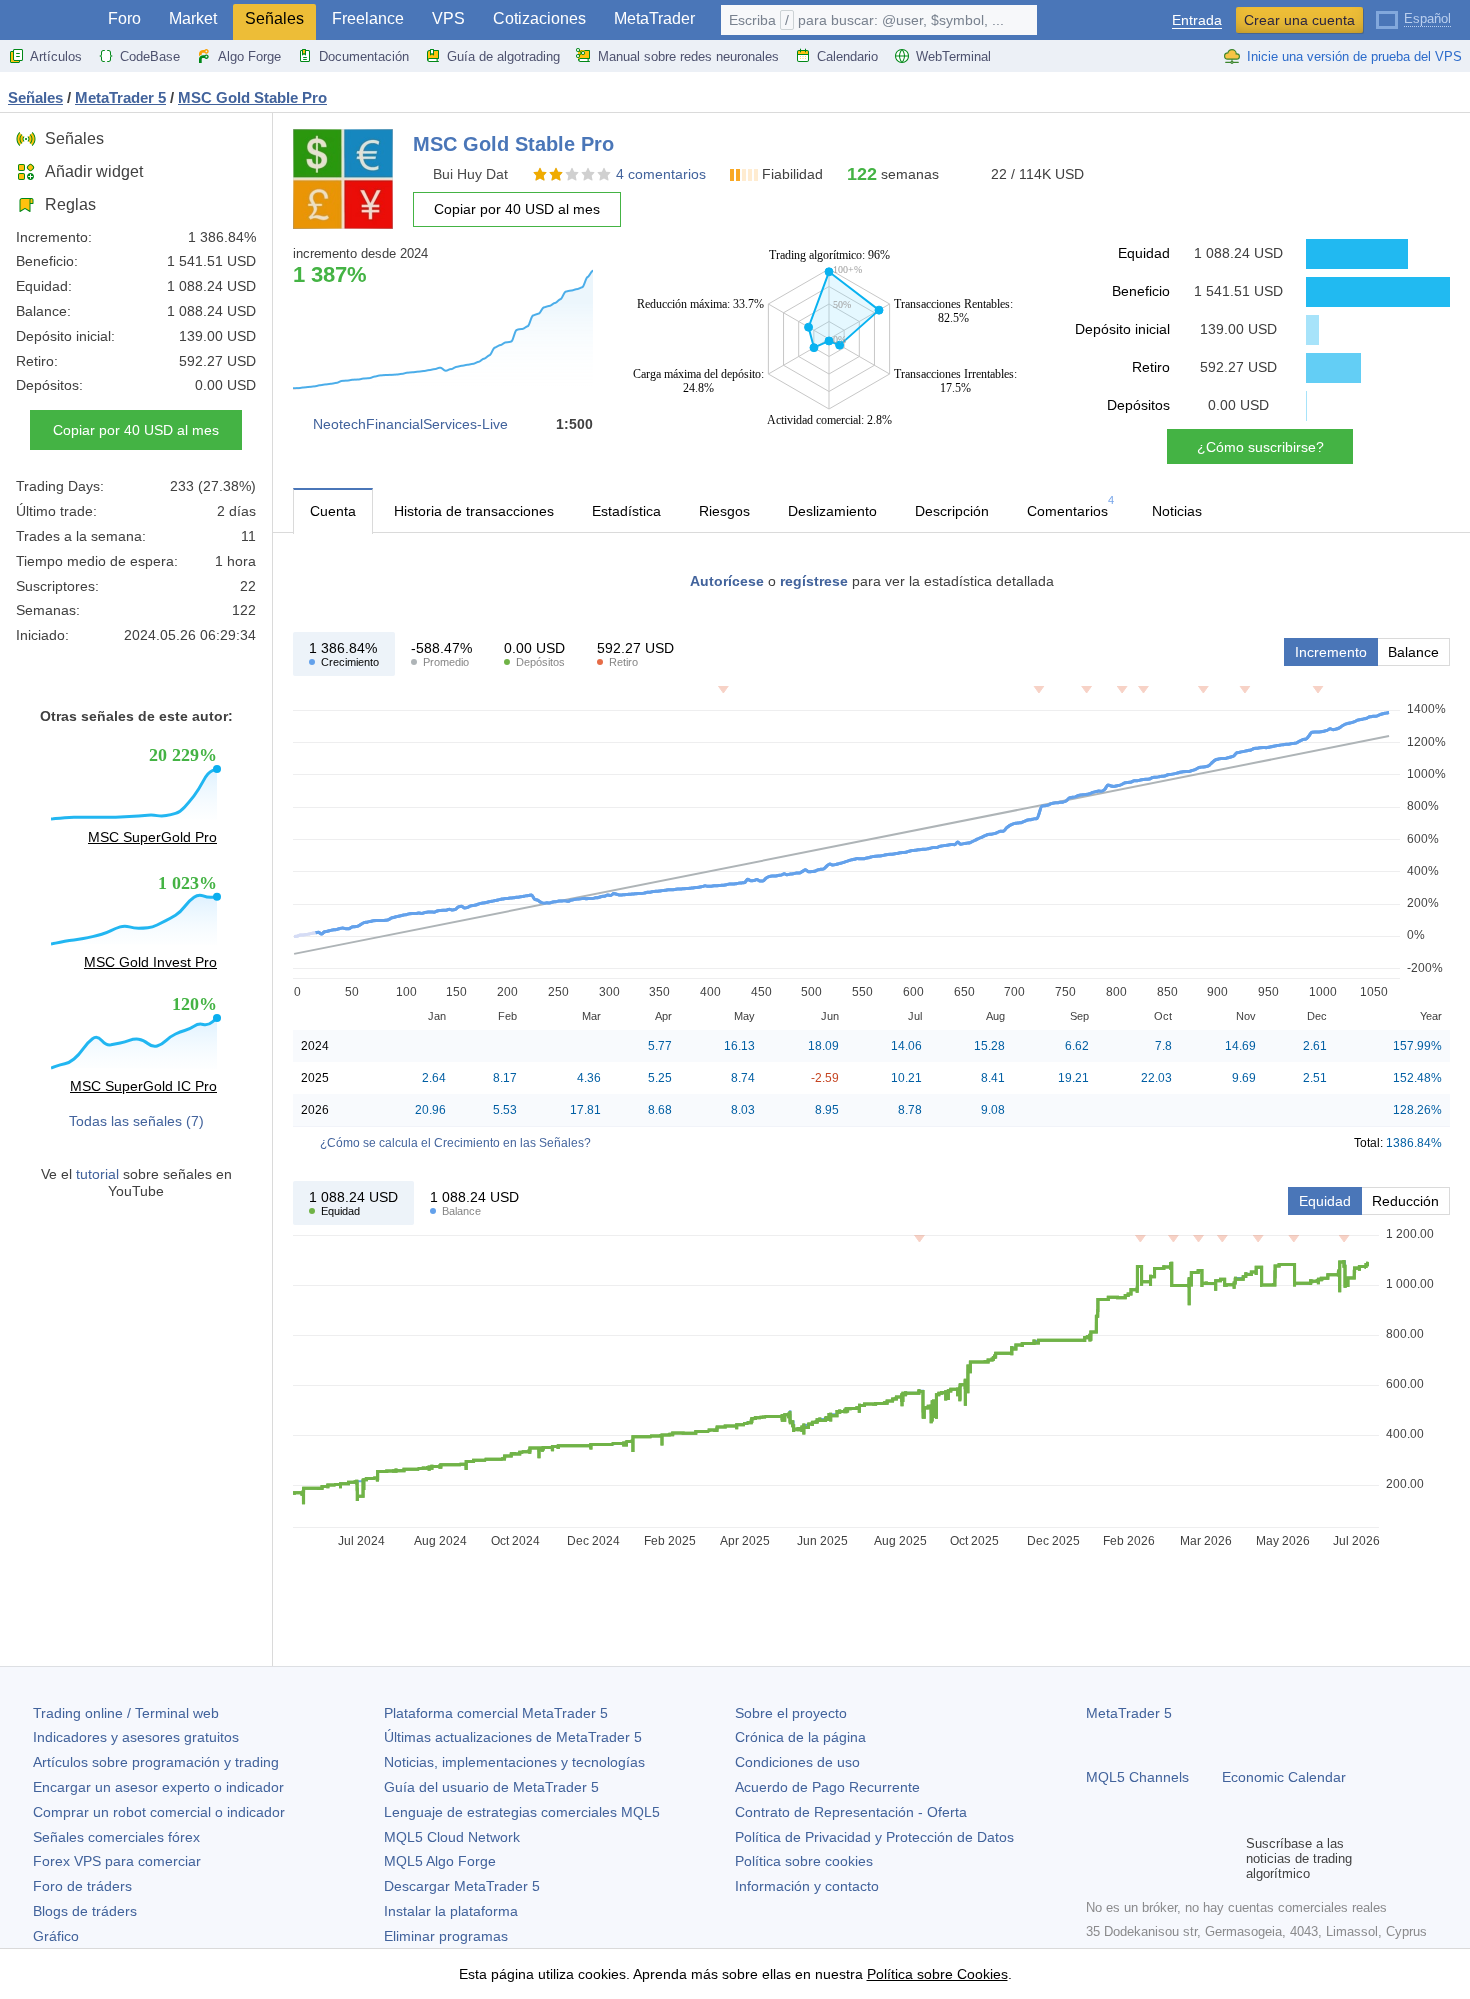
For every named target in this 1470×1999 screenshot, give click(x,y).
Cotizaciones (539, 18)
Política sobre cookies (804, 1861)
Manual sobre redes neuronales (688, 56)
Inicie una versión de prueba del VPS (1354, 56)
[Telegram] (1130, 1859)
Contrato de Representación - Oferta (851, 1812)
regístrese (814, 581)
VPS (448, 18)
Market (193, 18)
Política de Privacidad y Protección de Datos (874, 1837)
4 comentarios (661, 174)
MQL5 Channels (1137, 1777)
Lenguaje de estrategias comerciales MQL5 (522, 1812)
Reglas (70, 204)
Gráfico (56, 1936)
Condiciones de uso (797, 1762)
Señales (274, 18)
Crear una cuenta (1299, 20)
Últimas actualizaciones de (513, 1737)
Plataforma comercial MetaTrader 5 (496, 1713)
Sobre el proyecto (791, 1713)
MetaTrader (654, 18)
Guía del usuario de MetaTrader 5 (491, 1787)
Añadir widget (94, 171)
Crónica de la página (800, 1737)
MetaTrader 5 (1129, 1713)
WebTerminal (953, 56)
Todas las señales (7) (136, 1121)
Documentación (364, 56)
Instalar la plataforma (451, 1911)
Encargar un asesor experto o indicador (158, 1787)
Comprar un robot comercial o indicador (159, 1812)
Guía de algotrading (503, 56)
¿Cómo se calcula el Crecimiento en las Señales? (455, 1143)
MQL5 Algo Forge (440, 1861)
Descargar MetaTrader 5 (462, 1886)
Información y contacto (807, 1886)
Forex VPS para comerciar (117, 1861)
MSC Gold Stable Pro (252, 97)
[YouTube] (1194, 1859)
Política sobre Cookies (937, 1974)
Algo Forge (249, 56)
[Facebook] (1098, 1859)
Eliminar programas (446, 1936)
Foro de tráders (82, 1886)
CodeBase (150, 56)
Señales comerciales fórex (116, 1837)
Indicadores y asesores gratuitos (136, 1737)
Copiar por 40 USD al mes (136, 430)
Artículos (56, 56)
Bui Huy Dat (470, 174)
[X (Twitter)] (1162, 1859)
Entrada (1197, 20)
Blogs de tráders (85, 1911)
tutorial (97, 1174)
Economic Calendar (1284, 1777)
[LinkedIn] (1226, 1859)
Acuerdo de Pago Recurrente (827, 1787)
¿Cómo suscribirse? (1260, 447)
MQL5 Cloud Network (452, 1837)
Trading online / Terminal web (126, 1713)
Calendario (847, 56)
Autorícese (727, 581)
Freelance (368, 18)
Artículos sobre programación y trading (156, 1762)
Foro (124, 18)
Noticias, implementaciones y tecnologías (514, 1762)
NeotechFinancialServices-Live (410, 424)
